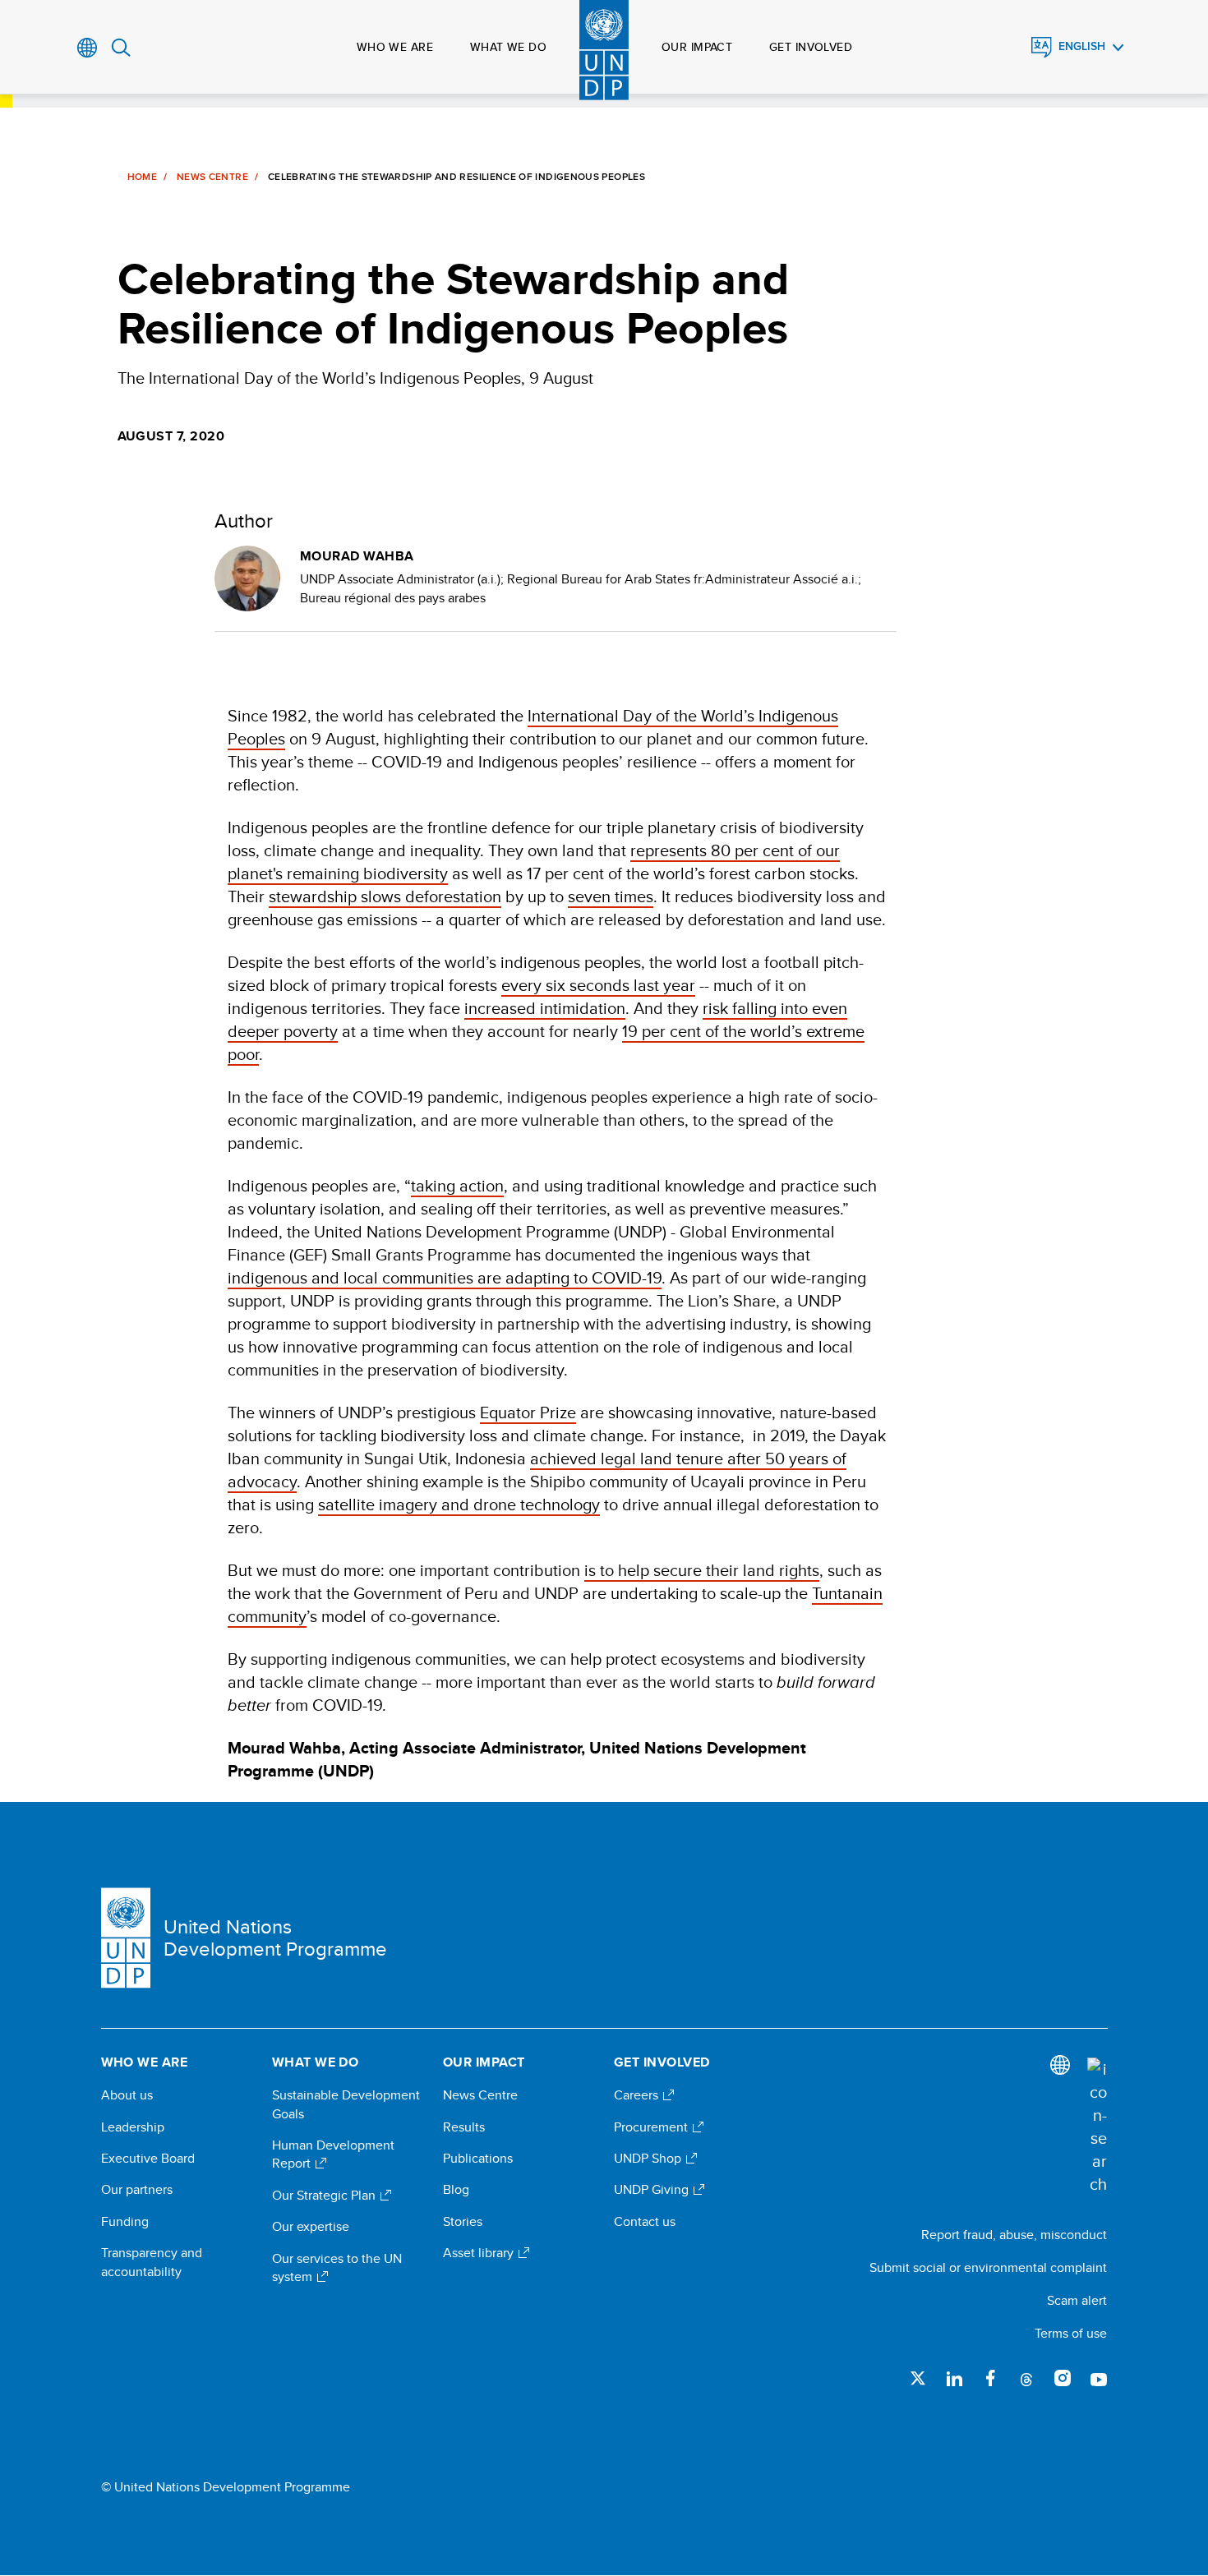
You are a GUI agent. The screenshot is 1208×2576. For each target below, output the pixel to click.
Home (142, 177)
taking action (457, 1185)
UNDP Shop (649, 2159)
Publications (478, 2159)
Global (88, 48)
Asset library (480, 2253)
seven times (611, 896)
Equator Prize (528, 1412)
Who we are (395, 47)
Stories (463, 2222)
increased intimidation (545, 1008)
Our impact (697, 47)
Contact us (645, 2222)
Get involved (811, 47)
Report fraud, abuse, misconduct (1014, 2235)
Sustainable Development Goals (346, 2104)
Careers (638, 2095)
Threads (1026, 2378)
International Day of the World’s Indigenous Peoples (533, 727)
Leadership (133, 2127)
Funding (125, 2222)
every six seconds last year (598, 985)
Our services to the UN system (337, 2268)
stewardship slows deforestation (385, 896)
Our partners (137, 2190)
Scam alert (1077, 2300)
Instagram (1063, 2378)
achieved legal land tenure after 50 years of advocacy (537, 1470)
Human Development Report (333, 2154)
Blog (456, 2190)
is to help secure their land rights (702, 1570)
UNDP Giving (653, 2190)
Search (121, 48)
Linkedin (954, 2378)
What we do (508, 47)
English (1082, 46)
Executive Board (148, 2159)
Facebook (990, 2378)
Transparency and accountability (152, 2262)
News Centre (212, 177)
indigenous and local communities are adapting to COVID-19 (445, 1277)
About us (127, 2095)
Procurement (652, 2127)
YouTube (1099, 2378)
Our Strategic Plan (325, 2196)
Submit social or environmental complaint (988, 2267)
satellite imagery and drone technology (459, 1504)
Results (464, 2127)
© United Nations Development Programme (226, 2487)
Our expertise (311, 2227)
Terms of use (1071, 2333)
